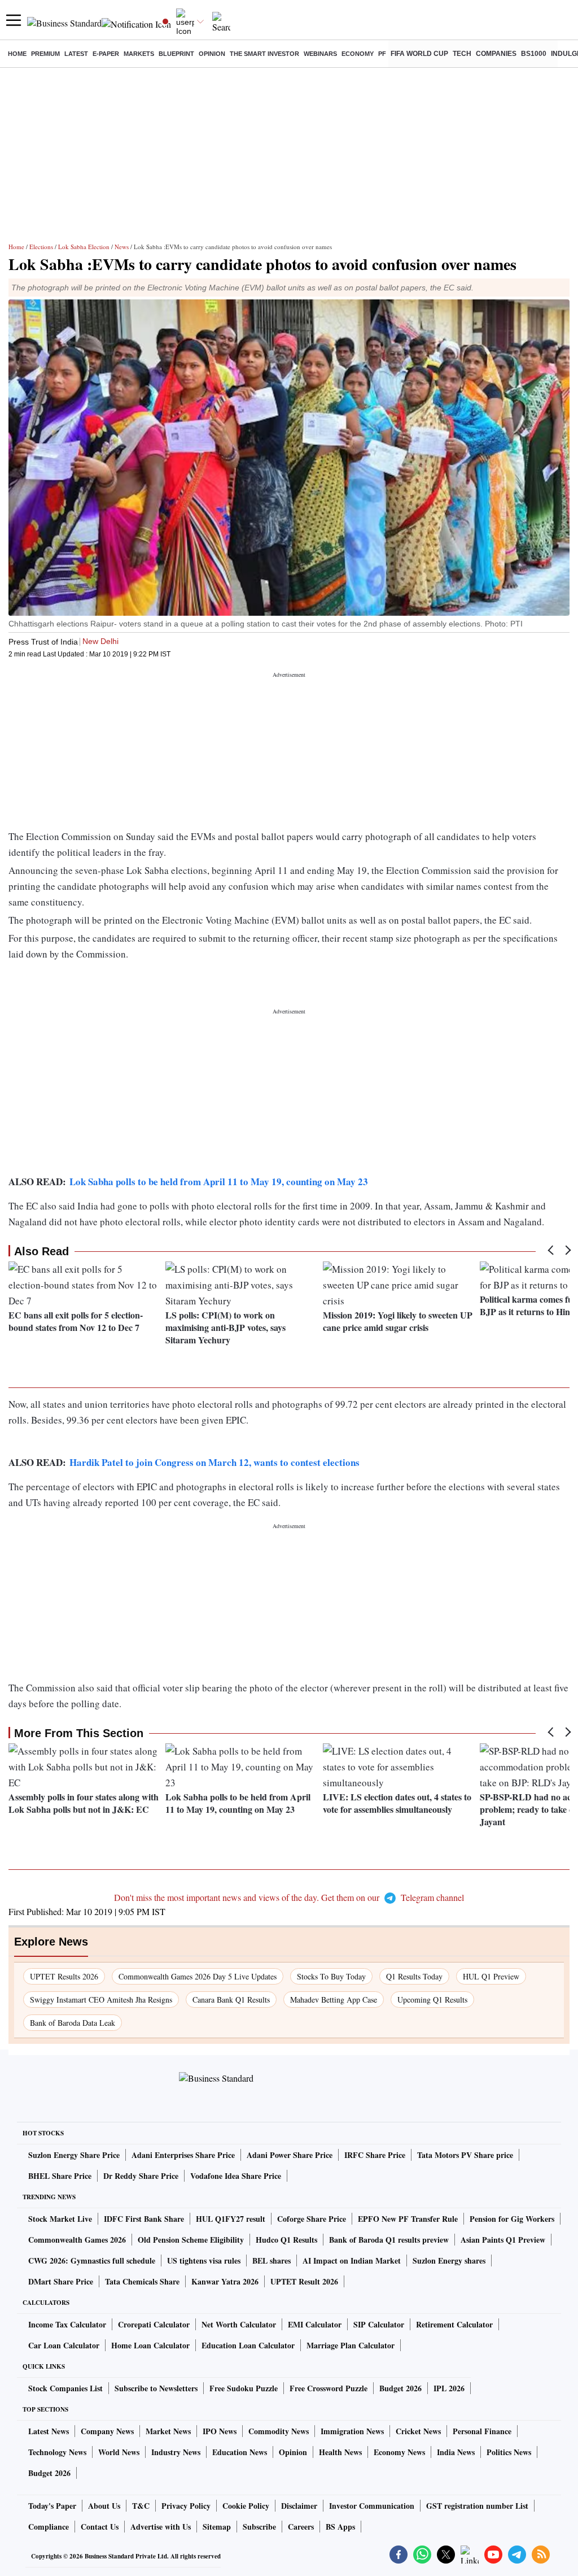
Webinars (320, 54)
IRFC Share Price (375, 2155)
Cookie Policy (246, 2506)
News (122, 247)
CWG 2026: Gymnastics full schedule (92, 2260)
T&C (141, 2506)
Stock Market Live (60, 2219)
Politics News (509, 2452)
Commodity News (279, 2431)
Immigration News (352, 2431)
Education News (240, 2452)
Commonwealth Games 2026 (77, 2240)
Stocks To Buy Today (331, 1976)
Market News (168, 2431)
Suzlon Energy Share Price (74, 2155)
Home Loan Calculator (150, 2345)
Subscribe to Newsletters (156, 2388)
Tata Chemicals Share (142, 2281)
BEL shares (272, 2260)
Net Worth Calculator (239, 2324)
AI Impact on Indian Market (352, 2260)
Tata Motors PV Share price (465, 2155)
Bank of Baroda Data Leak (73, 2023)
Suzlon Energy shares (449, 2260)
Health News (340, 2452)
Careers (301, 2527)
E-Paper (106, 54)
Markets (139, 54)
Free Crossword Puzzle (329, 2388)
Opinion (212, 54)
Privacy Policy (186, 2506)
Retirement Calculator (454, 2324)
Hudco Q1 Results (286, 2240)
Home (17, 54)
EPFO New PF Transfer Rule (408, 2219)
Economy (358, 54)
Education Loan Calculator (248, 2345)
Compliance (49, 2527)
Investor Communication (372, 2506)
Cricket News (418, 2431)
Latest (76, 54)
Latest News (49, 2431)
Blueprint (176, 54)
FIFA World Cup (419, 54)
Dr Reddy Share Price (141, 2176)
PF (382, 54)
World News (119, 2452)
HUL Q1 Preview (491, 1976)
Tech (462, 54)
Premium (45, 54)
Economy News (399, 2452)
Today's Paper (52, 2506)
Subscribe (259, 2527)
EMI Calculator (315, 2324)
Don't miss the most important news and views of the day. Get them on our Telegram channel (289, 1897)
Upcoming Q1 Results (432, 2000)
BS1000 (534, 54)
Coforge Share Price (312, 2219)
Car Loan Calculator (64, 2345)
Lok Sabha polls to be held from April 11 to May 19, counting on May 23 (219, 1182)
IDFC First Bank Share (144, 2219)
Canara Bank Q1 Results (231, 2000)
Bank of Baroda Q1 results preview (389, 2240)
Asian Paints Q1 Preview (503, 2240)
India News (456, 2452)
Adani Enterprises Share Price (183, 2155)
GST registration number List (477, 2506)
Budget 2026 (400, 2388)
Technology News (57, 2452)
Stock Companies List (65, 2388)
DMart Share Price (61, 2281)
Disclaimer (299, 2506)
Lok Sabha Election (84, 247)
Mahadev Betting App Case (334, 2000)
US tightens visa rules (204, 2260)
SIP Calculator (379, 2324)
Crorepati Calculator (154, 2324)
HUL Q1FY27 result (231, 2219)
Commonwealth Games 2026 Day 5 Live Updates (198, 1976)
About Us (104, 2506)
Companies (496, 54)
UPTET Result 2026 (304, 2281)
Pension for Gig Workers (512, 2219)
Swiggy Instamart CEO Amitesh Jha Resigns (101, 2000)
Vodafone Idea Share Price (236, 2176)
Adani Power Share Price (290, 2155)
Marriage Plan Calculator (351, 2345)
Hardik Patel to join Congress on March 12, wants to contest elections (214, 1462)
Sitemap (217, 2527)
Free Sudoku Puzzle (244, 2388)
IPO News (220, 2431)
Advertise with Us (161, 2527)
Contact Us (100, 2527)
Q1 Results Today (414, 1976)
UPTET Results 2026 (64, 1976)
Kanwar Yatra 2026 (225, 2281)
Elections (41, 247)
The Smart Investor (264, 54)
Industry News (176, 2452)
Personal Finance (482, 2431)
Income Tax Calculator (67, 2324)
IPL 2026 (449, 2388)
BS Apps (340, 2527)
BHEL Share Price (60, 2176)
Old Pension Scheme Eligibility (191, 2240)
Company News (107, 2431)
